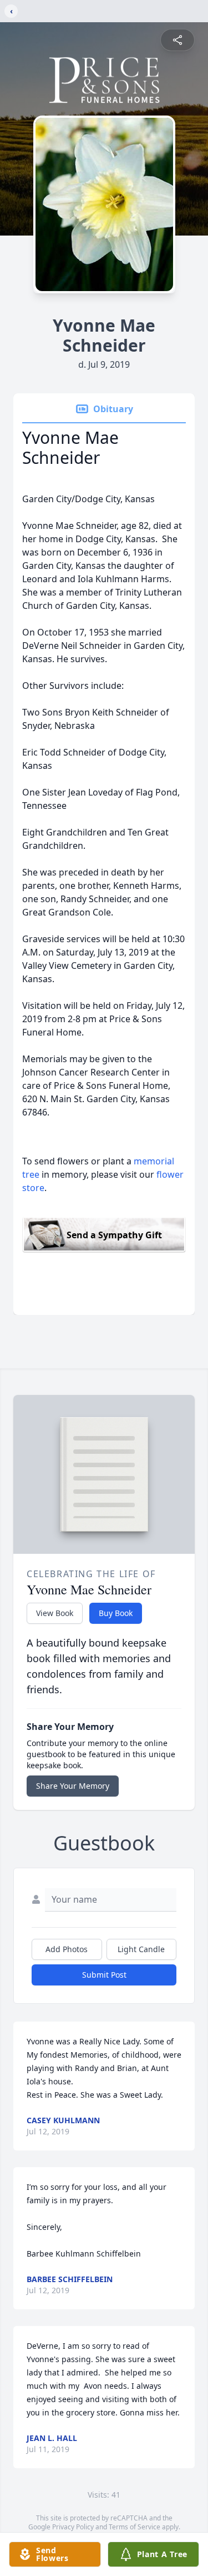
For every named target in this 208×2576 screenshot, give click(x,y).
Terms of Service (135, 2527)
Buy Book (116, 1613)
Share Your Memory (73, 1786)
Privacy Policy (73, 2527)
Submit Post (104, 1975)
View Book (55, 1613)
